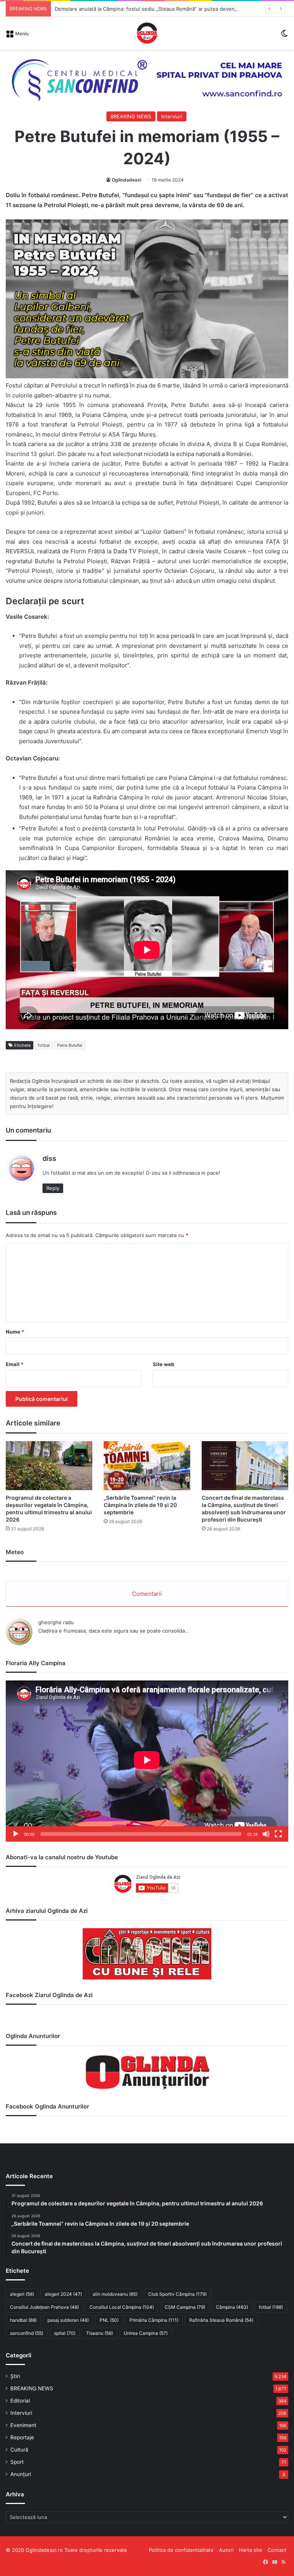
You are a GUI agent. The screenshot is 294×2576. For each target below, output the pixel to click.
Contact (277, 2550)
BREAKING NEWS (131, 116)
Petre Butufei (70, 1045)
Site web (163, 1364)
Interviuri (172, 116)
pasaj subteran (68, 2320)
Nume (15, 1332)
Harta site (251, 2550)
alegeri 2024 (63, 2294)
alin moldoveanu (115, 2294)
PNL (109, 2320)
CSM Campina (185, 2307)
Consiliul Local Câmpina (122, 2307)
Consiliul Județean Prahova (44, 2307)
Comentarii (147, 1594)
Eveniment (23, 2425)
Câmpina (232, 2307)
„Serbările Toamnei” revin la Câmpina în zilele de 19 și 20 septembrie (140, 1505)
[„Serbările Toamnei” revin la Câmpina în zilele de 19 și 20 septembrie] (147, 1465)
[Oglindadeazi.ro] (147, 33)
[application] (147, 1761)
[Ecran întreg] (278, 1834)
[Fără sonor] (266, 1834)
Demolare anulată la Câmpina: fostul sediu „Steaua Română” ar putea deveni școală (154, 9)
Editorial (20, 2401)
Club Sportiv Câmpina (177, 2294)
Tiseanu (100, 2333)
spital (65, 2333)
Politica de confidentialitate (181, 2550)
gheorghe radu (56, 1622)
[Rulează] (16, 1834)
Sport (17, 2462)
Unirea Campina (146, 2333)
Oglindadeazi (127, 180)
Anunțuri (21, 2474)
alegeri (22, 2294)
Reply (53, 1188)
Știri (15, 2376)
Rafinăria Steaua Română (221, 2320)
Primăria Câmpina (154, 2320)
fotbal (44, 1045)
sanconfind (27, 2333)
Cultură (19, 2450)
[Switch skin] (284, 36)
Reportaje (22, 2437)
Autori (226, 2550)
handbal (23, 2320)
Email (15, 1364)
